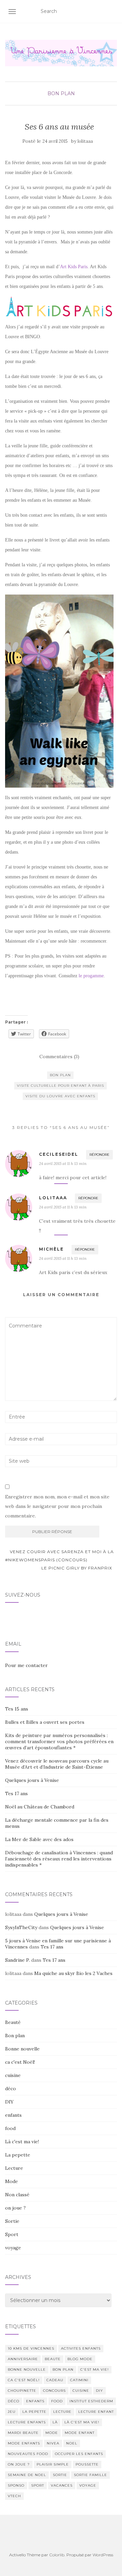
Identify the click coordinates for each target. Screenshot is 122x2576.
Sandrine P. (17, 1960)
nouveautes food (28, 2454)
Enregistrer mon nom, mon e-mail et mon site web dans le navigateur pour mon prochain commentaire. (57, 1506)
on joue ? (15, 2208)
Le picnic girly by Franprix (77, 1568)
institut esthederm (91, 2401)
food (10, 2128)
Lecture (14, 2168)
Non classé (17, 2195)
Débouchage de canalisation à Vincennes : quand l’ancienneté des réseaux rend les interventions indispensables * (59, 1859)
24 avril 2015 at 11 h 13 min (63, 1163)
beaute (53, 2359)
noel (72, 2443)
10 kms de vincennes (31, 2348)
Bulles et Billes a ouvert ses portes (45, 1722)
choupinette (22, 2391)
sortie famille (90, 2475)
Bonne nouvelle (22, 2049)
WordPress (103, 2555)
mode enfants (24, 2443)
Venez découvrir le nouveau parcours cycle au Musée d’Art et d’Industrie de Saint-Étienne (57, 1764)
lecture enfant (96, 2412)
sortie (60, 2475)
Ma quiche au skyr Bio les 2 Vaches (73, 1973)
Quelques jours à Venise (32, 1780)
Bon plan (61, 93)
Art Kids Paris (74, 267)
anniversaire (23, 2359)
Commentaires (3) (59, 1057)
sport (38, 2485)
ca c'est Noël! (20, 2062)
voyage (13, 2248)
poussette (87, 2464)
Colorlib (57, 2555)
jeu (12, 2412)
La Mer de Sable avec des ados (39, 1839)
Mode (12, 2181)
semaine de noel (27, 2475)
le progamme (91, 976)
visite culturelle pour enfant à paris (60, 1086)
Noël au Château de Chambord (40, 1807)
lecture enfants (27, 2422)
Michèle (51, 1249)
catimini (79, 2380)
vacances (62, 2485)
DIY (9, 2102)
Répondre (99, 1155)
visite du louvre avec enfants (60, 1096)
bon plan (60, 1075)
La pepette (18, 2155)
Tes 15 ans (17, 1709)
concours (54, 2391)
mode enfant (80, 2433)
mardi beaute (23, 2433)
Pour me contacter (26, 1665)
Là (55, 2422)
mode (52, 2433)
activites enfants (81, 2348)
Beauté (13, 2022)
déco (11, 2089)
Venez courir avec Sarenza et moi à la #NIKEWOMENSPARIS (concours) (59, 1556)
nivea (53, 2443)
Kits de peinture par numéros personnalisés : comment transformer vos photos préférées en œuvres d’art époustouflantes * (59, 1741)
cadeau (55, 2380)
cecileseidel (59, 1154)
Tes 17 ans (16, 1793)
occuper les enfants (79, 2454)
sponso (16, 2485)
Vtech (14, 2496)
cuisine (13, 2075)
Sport (12, 2234)
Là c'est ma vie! (22, 2142)
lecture (62, 2412)
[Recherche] (113, 12)
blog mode (80, 2359)
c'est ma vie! (95, 2369)
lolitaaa (85, 141)
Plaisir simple (53, 2464)
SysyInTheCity (21, 1927)
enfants (13, 2115)
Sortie (12, 2221)
